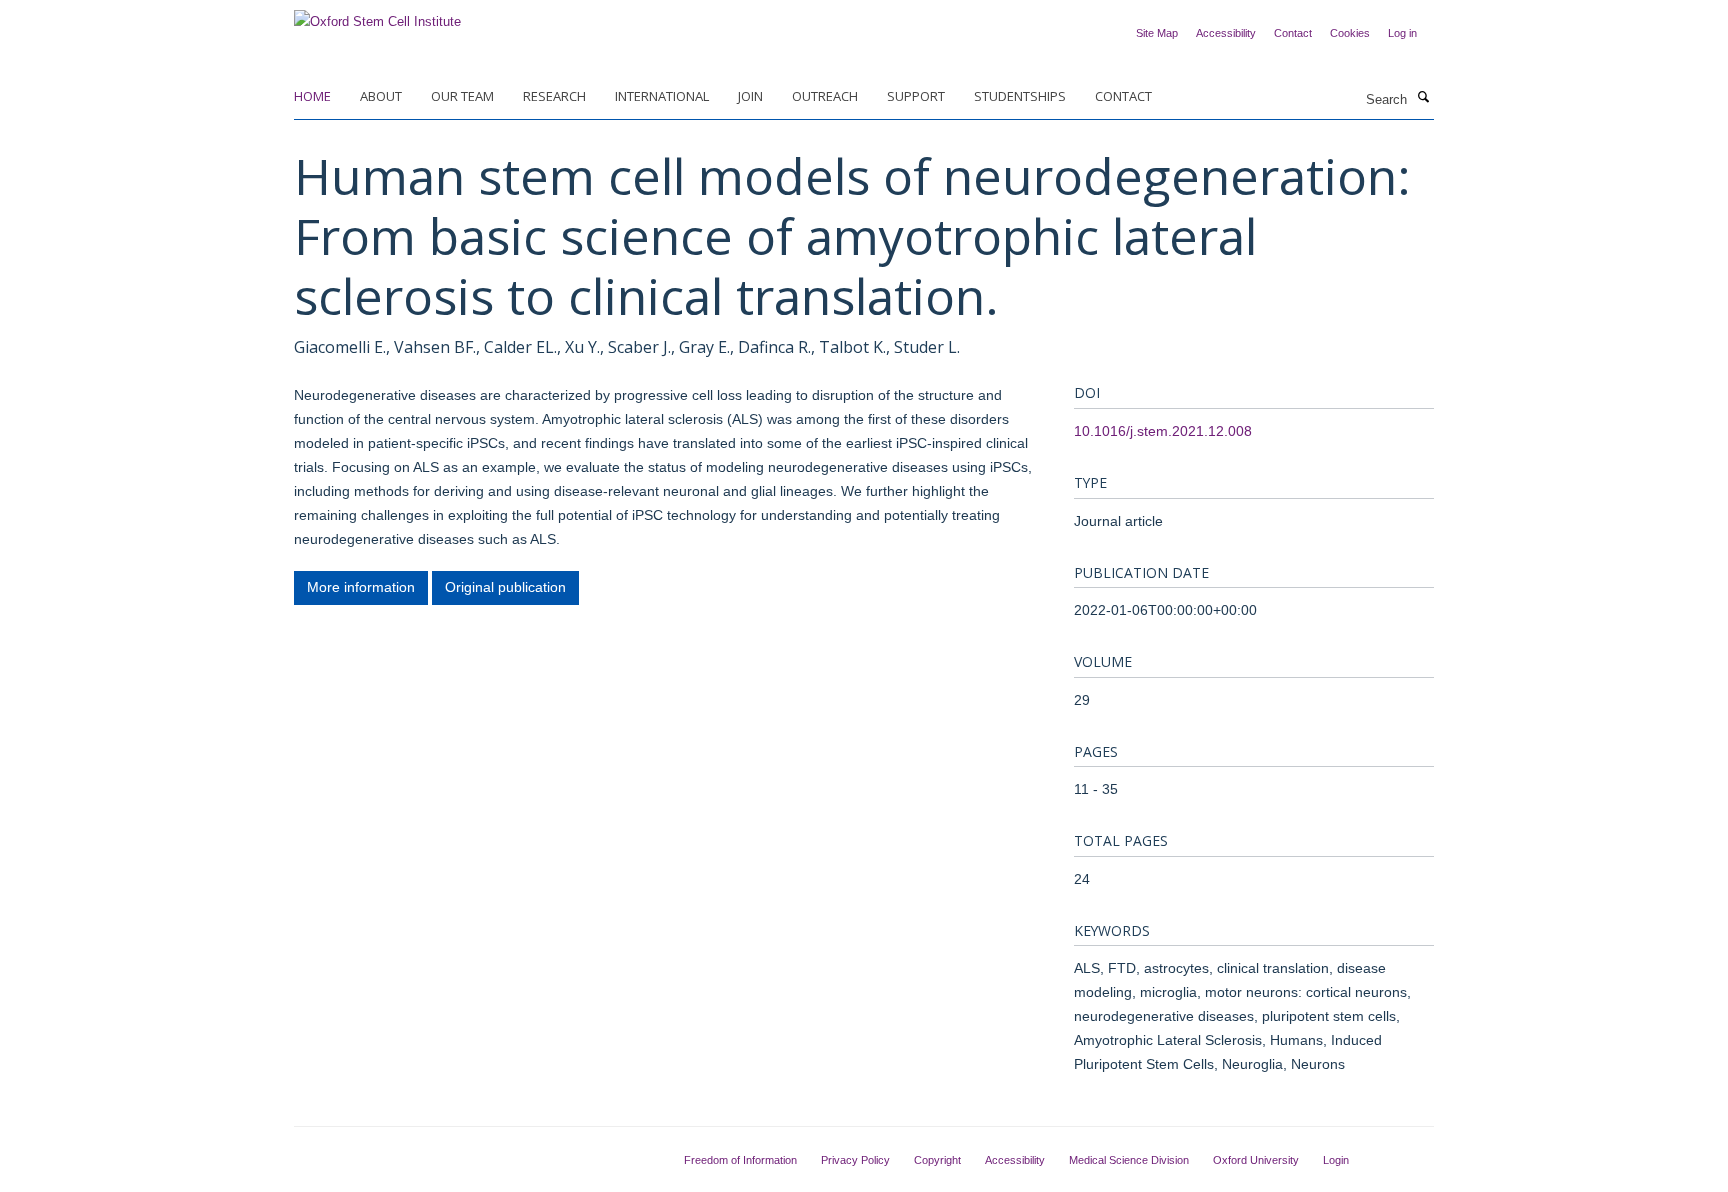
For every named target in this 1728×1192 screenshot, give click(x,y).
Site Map (1157, 33)
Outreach (825, 96)
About (381, 96)
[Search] (1423, 98)
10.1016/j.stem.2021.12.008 (1163, 431)
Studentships (1020, 96)
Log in (1402, 33)
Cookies (1350, 33)
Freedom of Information (740, 1160)
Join (750, 96)
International (662, 96)
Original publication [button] (505, 587)
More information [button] (361, 587)
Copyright (937, 1160)
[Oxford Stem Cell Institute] (377, 15)
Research (554, 96)
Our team (462, 96)
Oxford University (1256, 1160)
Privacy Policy (855, 1160)
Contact (1293, 33)
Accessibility (1226, 33)
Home (312, 96)
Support (916, 96)
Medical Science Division (1129, 1160)
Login (1336, 1160)
